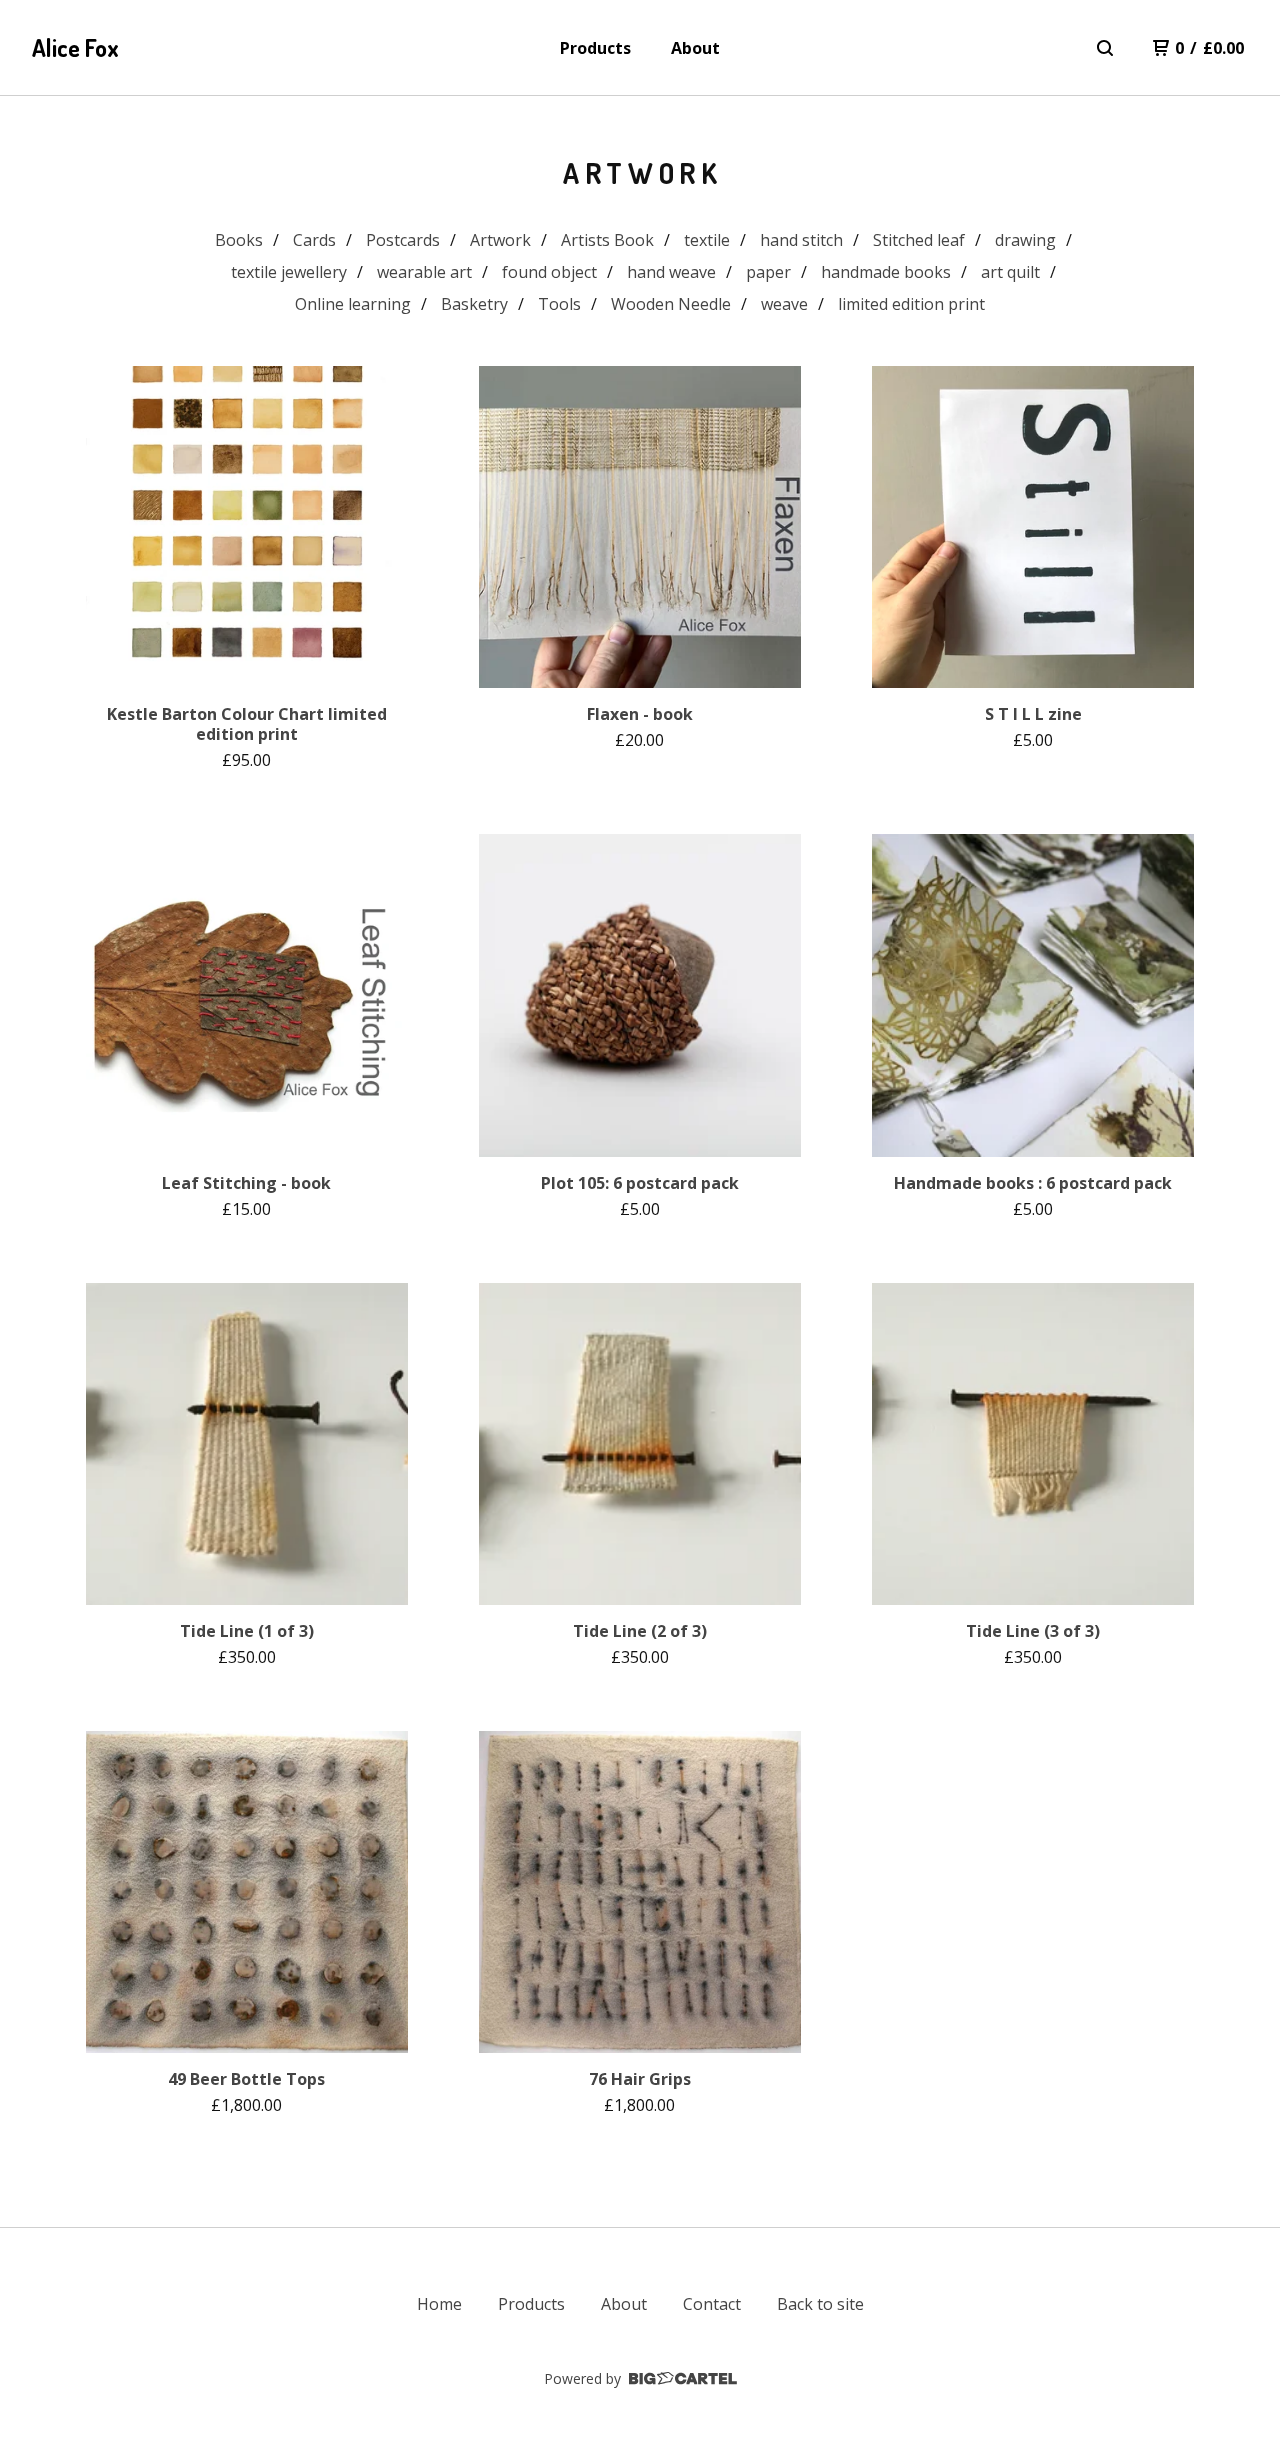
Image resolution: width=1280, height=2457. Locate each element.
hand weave (671, 272)
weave (784, 304)
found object (549, 272)
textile (707, 240)
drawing (1025, 240)
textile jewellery (289, 272)
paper (768, 272)
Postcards (403, 240)
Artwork (500, 240)
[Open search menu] (1105, 48)
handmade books (886, 272)
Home (439, 2304)
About (695, 48)
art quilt (1010, 272)
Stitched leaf (919, 240)
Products (595, 48)
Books (239, 240)
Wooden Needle (671, 304)
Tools (559, 304)
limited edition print (911, 304)
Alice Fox (75, 47)
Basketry (474, 304)
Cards (314, 240)
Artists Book (607, 240)
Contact (712, 2304)
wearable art (424, 272)
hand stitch (801, 240)
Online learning (353, 304)
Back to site (820, 2304)
